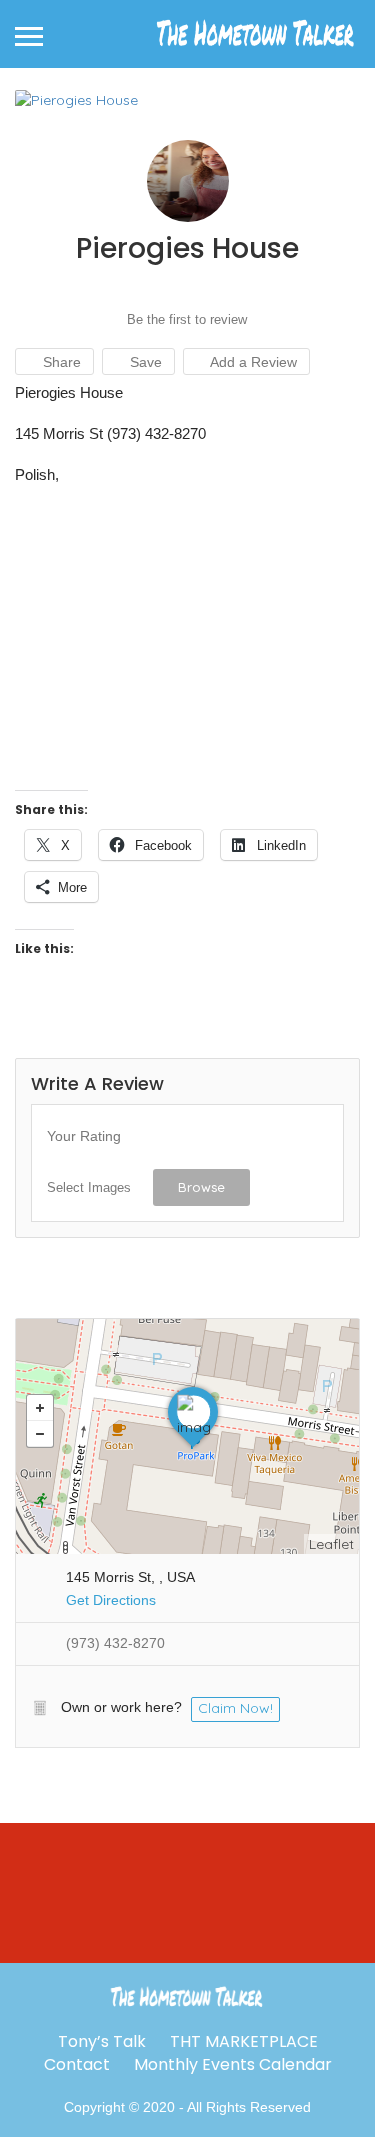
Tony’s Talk (102, 2041)
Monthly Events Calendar (233, 2064)
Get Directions (111, 1600)
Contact (77, 2064)
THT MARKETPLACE (244, 2041)
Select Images (89, 1187)
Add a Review (252, 362)
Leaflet (331, 1544)
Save (144, 362)
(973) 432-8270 (115, 1643)
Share (60, 362)
